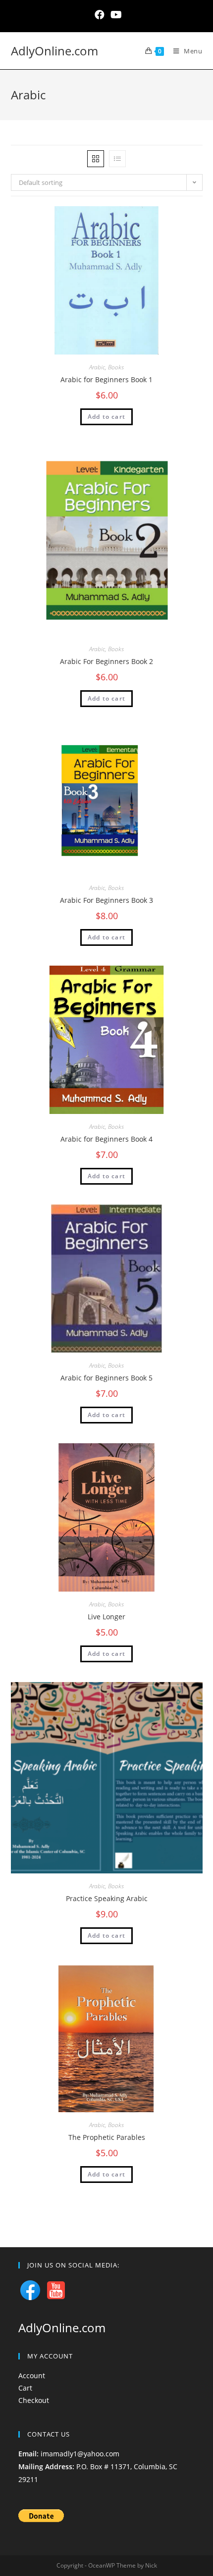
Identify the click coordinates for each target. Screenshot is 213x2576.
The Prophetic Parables (107, 2137)
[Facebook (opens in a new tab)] (100, 15)
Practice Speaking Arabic (107, 1898)
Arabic (97, 367)
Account (32, 2376)
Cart (25, 2388)
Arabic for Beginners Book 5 (106, 1378)
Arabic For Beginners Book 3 (106, 900)
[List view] (117, 159)
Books (116, 367)
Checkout (34, 2400)
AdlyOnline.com (54, 51)
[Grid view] (96, 159)
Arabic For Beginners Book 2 (106, 661)
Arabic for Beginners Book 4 (106, 1139)
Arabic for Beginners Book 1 (106, 379)
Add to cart (106, 417)
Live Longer (106, 1617)
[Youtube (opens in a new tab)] (115, 15)
